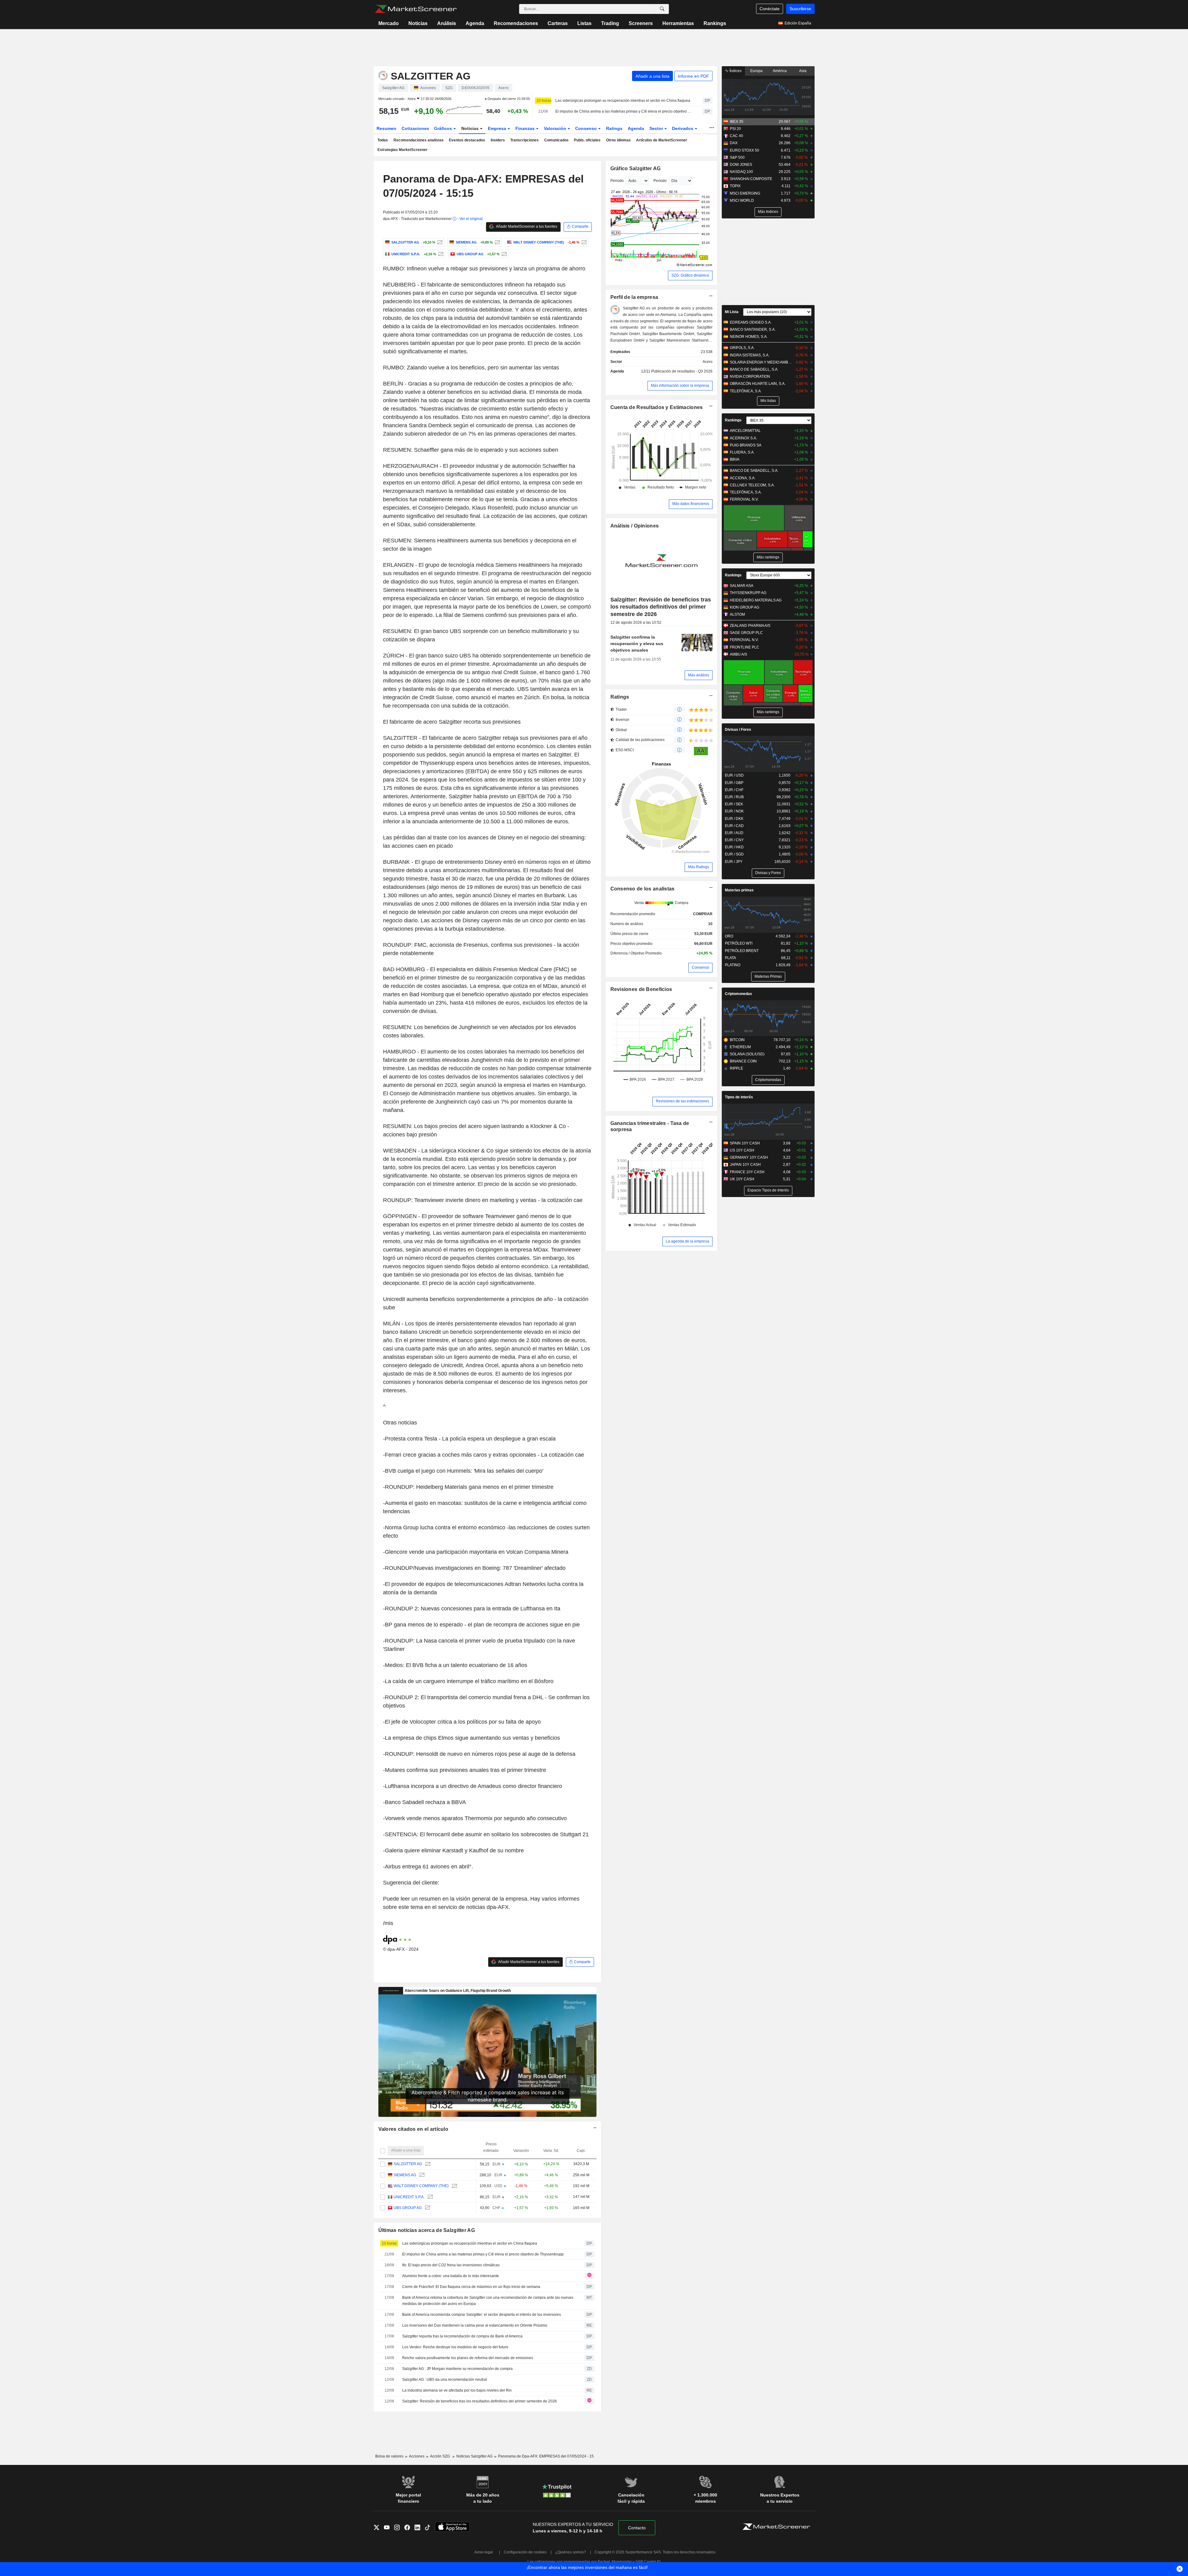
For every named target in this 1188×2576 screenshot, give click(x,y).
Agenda (475, 23)
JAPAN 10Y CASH (745, 1165)
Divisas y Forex (768, 873)
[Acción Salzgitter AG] (439, 242)
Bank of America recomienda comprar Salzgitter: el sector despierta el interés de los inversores (482, 2315)
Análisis (447, 23)
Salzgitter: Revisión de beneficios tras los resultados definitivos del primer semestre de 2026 (480, 2401)
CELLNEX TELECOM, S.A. (752, 485)
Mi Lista (732, 312)
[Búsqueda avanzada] (662, 9)
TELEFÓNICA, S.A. (746, 391)
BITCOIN (737, 1040)
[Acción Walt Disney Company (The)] (583, 242)
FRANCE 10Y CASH (747, 1172)
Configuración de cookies (525, 2552)
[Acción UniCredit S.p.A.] (440, 254)
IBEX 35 (737, 122)
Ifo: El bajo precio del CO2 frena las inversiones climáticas (451, 2265)
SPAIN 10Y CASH (745, 1143)
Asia (803, 71)
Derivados (683, 128)
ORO (729, 936)
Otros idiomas (618, 140)
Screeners (641, 23)
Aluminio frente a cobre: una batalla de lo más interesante (451, 2276)
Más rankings (768, 557)
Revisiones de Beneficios (641, 989)
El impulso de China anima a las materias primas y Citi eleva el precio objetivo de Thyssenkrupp (623, 111)
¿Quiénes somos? (571, 2552)
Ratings (614, 128)
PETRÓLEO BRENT (742, 951)
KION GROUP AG (745, 607)
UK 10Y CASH (742, 1179)
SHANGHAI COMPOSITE (751, 179)
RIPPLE (736, 1068)
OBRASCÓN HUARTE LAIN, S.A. (758, 384)
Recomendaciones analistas (419, 140)
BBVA (735, 459)
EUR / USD (734, 775)
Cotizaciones (415, 128)
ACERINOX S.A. (743, 438)
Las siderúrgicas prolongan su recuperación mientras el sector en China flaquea (623, 101)
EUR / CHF (734, 790)
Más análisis (699, 675)
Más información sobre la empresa (680, 386)
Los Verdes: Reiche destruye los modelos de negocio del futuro (455, 2347)
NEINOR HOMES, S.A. (749, 337)
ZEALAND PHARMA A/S (750, 626)
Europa (756, 71)
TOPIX (735, 186)
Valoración (556, 128)
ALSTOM (737, 614)
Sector (657, 128)
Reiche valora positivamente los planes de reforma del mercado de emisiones (468, 2358)
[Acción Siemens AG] (497, 242)
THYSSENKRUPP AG (748, 593)
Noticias (418, 23)
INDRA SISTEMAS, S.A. (750, 355)
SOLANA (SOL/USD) (747, 1054)
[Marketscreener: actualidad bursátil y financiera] (416, 9)
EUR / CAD (734, 826)
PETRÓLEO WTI (739, 943)
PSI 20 (735, 129)
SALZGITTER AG (408, 2164)
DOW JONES (741, 165)
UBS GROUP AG (408, 2208)
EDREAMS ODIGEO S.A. (751, 322)
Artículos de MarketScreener (662, 140)
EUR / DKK (734, 819)
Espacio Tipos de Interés (768, 1190)
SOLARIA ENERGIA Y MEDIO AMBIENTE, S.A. (761, 362)
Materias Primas (768, 976)
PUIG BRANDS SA (746, 445)
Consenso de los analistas (643, 889)
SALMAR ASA (742, 586)
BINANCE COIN (743, 1061)
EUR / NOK (734, 811)
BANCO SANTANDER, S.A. (753, 330)
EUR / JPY (734, 862)
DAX (734, 143)
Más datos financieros (691, 504)
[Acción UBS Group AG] (504, 254)
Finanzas (526, 128)
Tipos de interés (739, 1097)
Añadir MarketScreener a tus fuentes (526, 226)
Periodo (617, 181)
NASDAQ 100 (741, 172)
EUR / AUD (734, 833)
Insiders (498, 140)
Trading (610, 23)
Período (660, 181)
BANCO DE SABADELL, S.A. (754, 369)
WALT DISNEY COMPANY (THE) (421, 2186)
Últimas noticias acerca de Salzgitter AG (427, 2230)
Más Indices (768, 212)
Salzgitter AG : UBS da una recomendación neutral (445, 2380)
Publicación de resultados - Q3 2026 (682, 371)
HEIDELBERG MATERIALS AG (756, 600)
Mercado (389, 23)
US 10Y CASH (742, 1150)
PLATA (730, 958)
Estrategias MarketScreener (402, 150)
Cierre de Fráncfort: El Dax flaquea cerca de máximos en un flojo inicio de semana (471, 2287)
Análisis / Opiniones (635, 526)
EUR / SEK (734, 804)
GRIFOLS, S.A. (742, 348)
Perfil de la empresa (634, 297)
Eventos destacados (467, 140)
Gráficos (444, 128)
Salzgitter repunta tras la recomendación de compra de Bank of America (462, 2336)
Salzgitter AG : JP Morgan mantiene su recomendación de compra (457, 2369)
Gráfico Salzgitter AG (636, 168)
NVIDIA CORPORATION (750, 377)
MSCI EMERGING (745, 193)
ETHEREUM (740, 1047)
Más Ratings (699, 867)
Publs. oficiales (587, 140)
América (780, 71)
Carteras (558, 23)
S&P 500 (737, 157)
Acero (708, 362)
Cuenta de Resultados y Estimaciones (657, 407)
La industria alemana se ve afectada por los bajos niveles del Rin (457, 2390)
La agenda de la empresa (687, 1241)
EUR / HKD (734, 847)
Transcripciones (524, 140)
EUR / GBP (734, 783)
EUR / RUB (734, 797)
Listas (584, 23)
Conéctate (770, 9)
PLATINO (733, 965)
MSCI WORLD (742, 200)
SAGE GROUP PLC (746, 633)
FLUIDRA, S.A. (742, 452)
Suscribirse (800, 9)
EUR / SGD (734, 854)
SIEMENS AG (405, 2175)
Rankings (715, 23)
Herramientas (678, 23)
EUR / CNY (734, 840)
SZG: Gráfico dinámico (690, 275)
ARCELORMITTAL (745, 431)
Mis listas (768, 401)
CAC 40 (736, 136)
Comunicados (556, 140)
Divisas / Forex (738, 730)
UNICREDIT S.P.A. (409, 2197)
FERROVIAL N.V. (744, 499)
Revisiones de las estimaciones (682, 1101)
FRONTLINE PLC (745, 647)
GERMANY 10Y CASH (749, 1157)
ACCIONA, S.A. (743, 478)
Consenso (587, 128)
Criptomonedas (738, 994)
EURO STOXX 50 (745, 150)
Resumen (386, 128)
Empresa (498, 128)
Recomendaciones (516, 23)
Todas (383, 140)
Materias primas (739, 890)
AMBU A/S (738, 654)
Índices (735, 71)
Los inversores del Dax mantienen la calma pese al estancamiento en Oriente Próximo (475, 2325)
